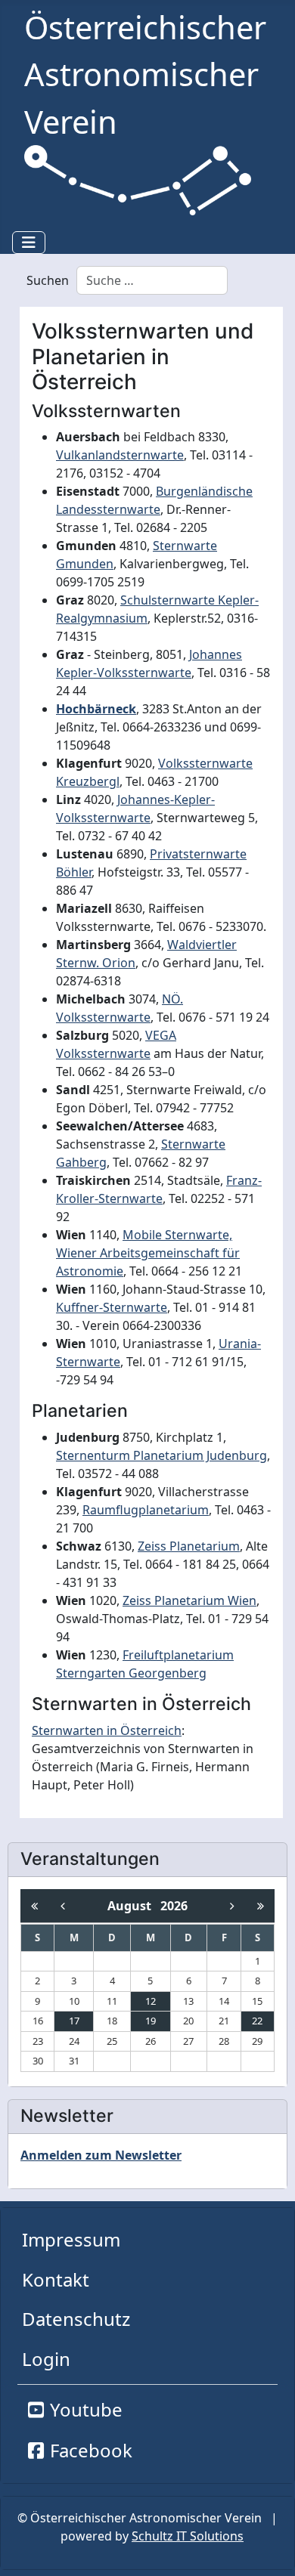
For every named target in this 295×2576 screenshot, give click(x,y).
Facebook (91, 2450)
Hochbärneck (96, 709)
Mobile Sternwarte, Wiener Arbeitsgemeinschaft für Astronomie (148, 1253)
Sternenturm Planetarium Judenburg (161, 1455)
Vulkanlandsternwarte (120, 455)
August (134, 1906)
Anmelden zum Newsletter (101, 2155)
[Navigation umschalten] (29, 243)
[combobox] (152, 280)
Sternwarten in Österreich (107, 1730)
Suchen (48, 280)
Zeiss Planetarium (189, 1546)
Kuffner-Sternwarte (112, 1307)
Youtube (86, 2409)
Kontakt (56, 2279)
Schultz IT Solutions (188, 2536)
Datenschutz (76, 2319)
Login (46, 2359)
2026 (174, 1906)
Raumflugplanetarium (146, 1510)
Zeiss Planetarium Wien (189, 1600)
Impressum (71, 2239)
